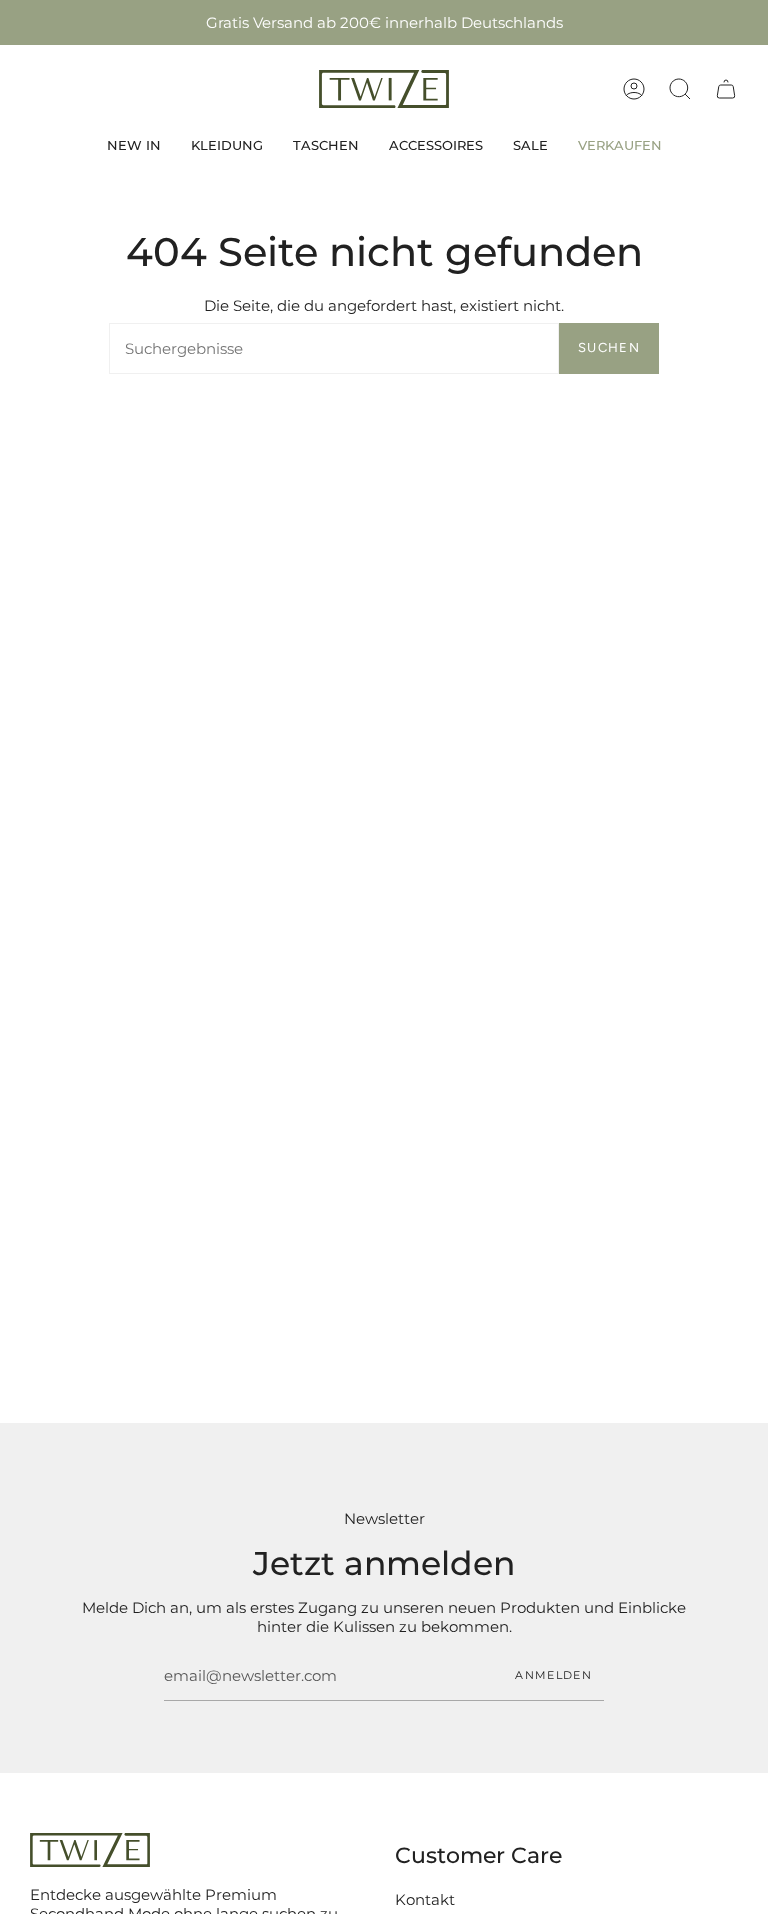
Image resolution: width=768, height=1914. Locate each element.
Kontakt (425, 1899)
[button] (680, 89)
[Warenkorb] (726, 89)
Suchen (609, 347)
